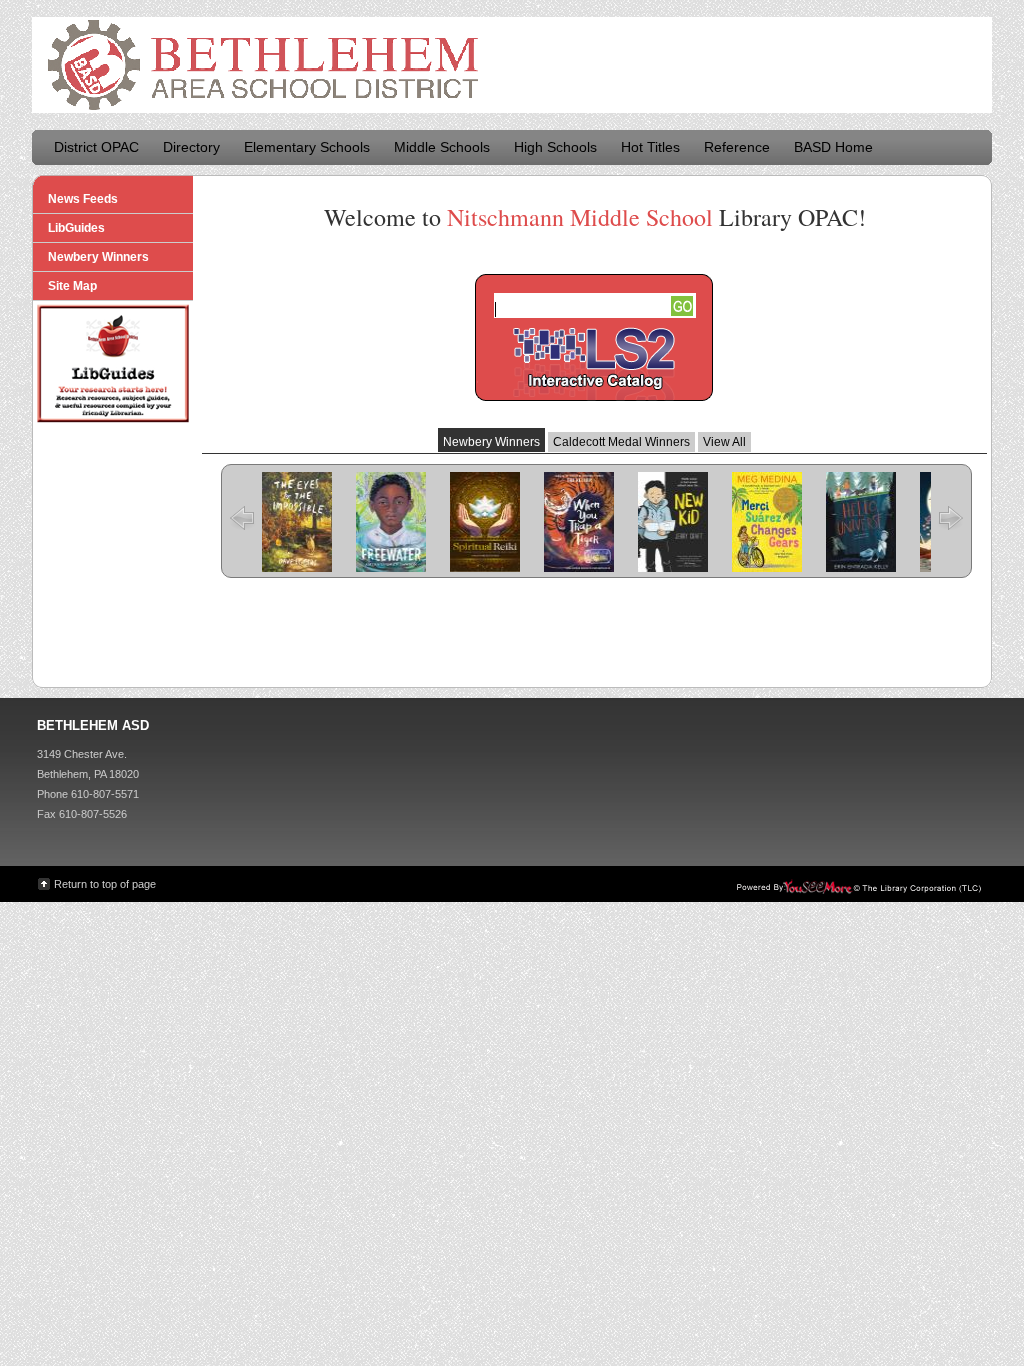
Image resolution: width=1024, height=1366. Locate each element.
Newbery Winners (491, 442)
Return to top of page (105, 884)
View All (724, 442)
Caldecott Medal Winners (621, 442)
